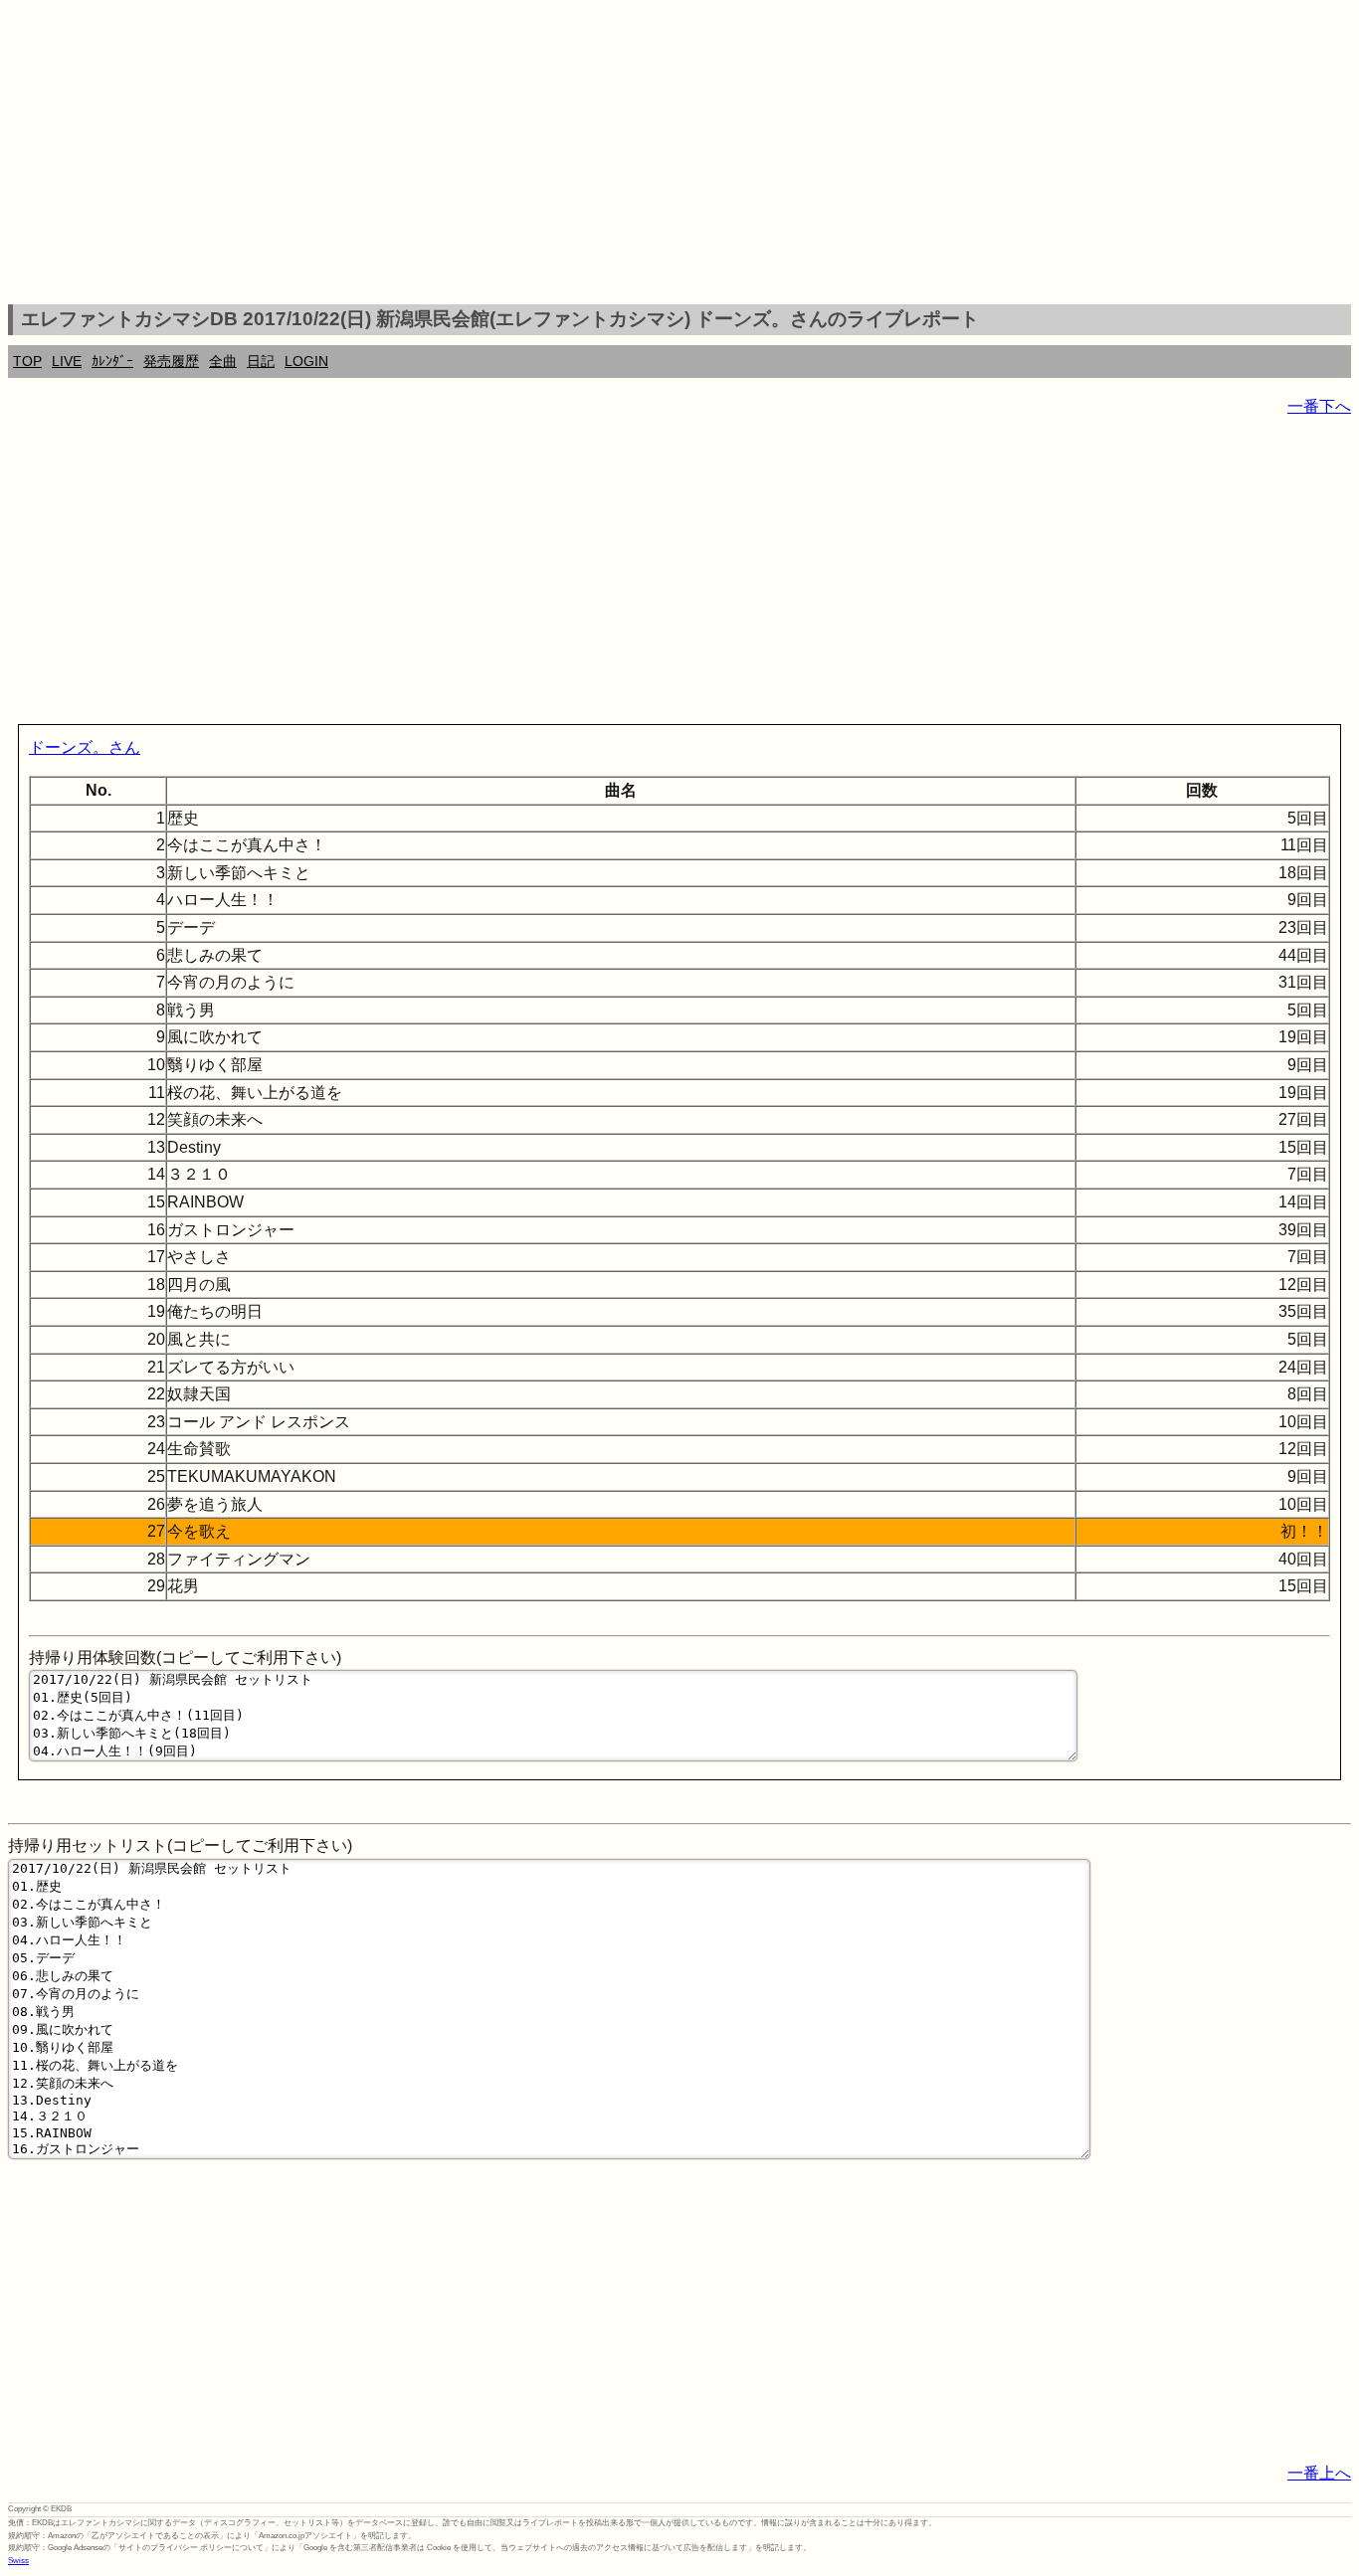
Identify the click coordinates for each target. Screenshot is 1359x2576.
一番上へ (1319, 2473)
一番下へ (1319, 406)
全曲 (223, 361)
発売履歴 (171, 361)
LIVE (67, 361)
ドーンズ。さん (85, 747)
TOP (27, 361)
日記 (261, 361)
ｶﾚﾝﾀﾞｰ (112, 361)
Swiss (18, 2561)
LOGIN (306, 361)
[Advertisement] (679, 155)
